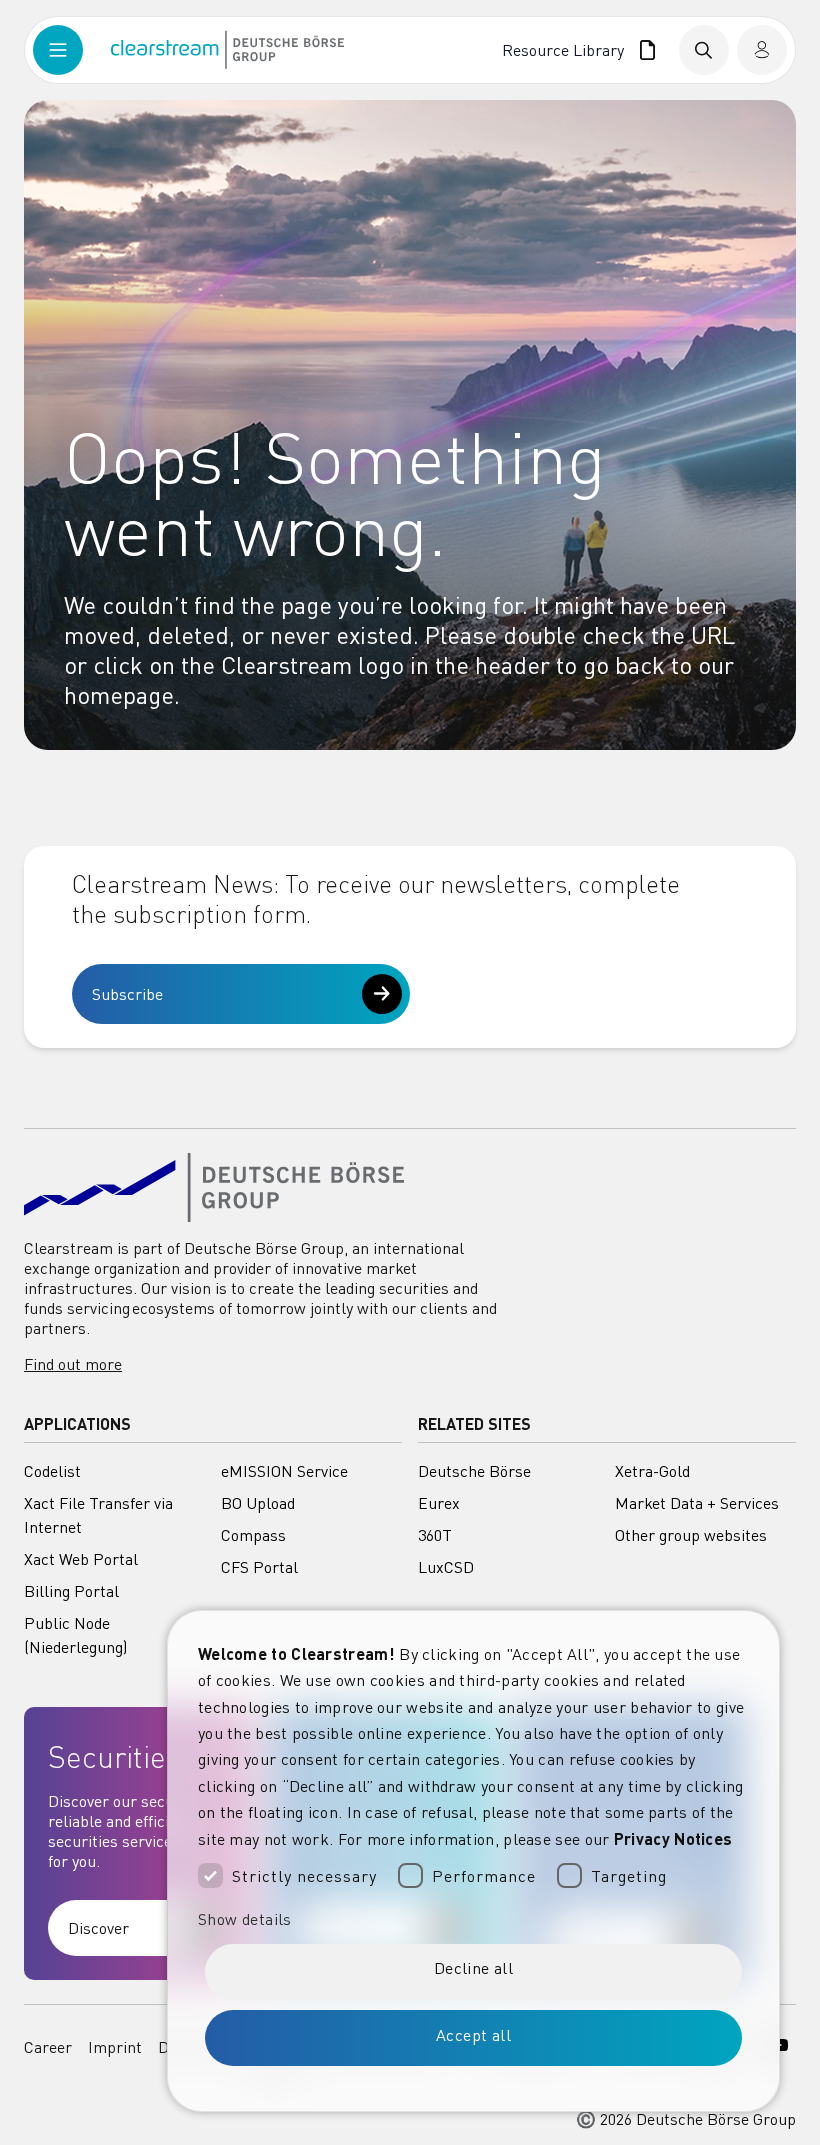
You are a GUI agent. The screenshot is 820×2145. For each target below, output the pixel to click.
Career (48, 2047)
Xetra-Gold (652, 1471)
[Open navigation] (72, 50)
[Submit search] (704, 50)
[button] (473, 1919)
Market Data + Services (697, 1503)
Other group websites (691, 1535)
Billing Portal (71, 1591)
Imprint (115, 2047)
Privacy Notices (673, 1838)
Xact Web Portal (81, 1559)
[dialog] (473, 1861)
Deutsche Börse (474, 1471)
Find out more (73, 1364)
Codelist (52, 1471)
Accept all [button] (473, 2035)
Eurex (439, 1503)
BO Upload (258, 1503)
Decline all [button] (473, 1968)
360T (435, 1535)
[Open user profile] (762, 50)
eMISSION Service (284, 1471)
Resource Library (566, 50)
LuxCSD (446, 1567)
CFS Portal (259, 1567)
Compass (253, 1535)
